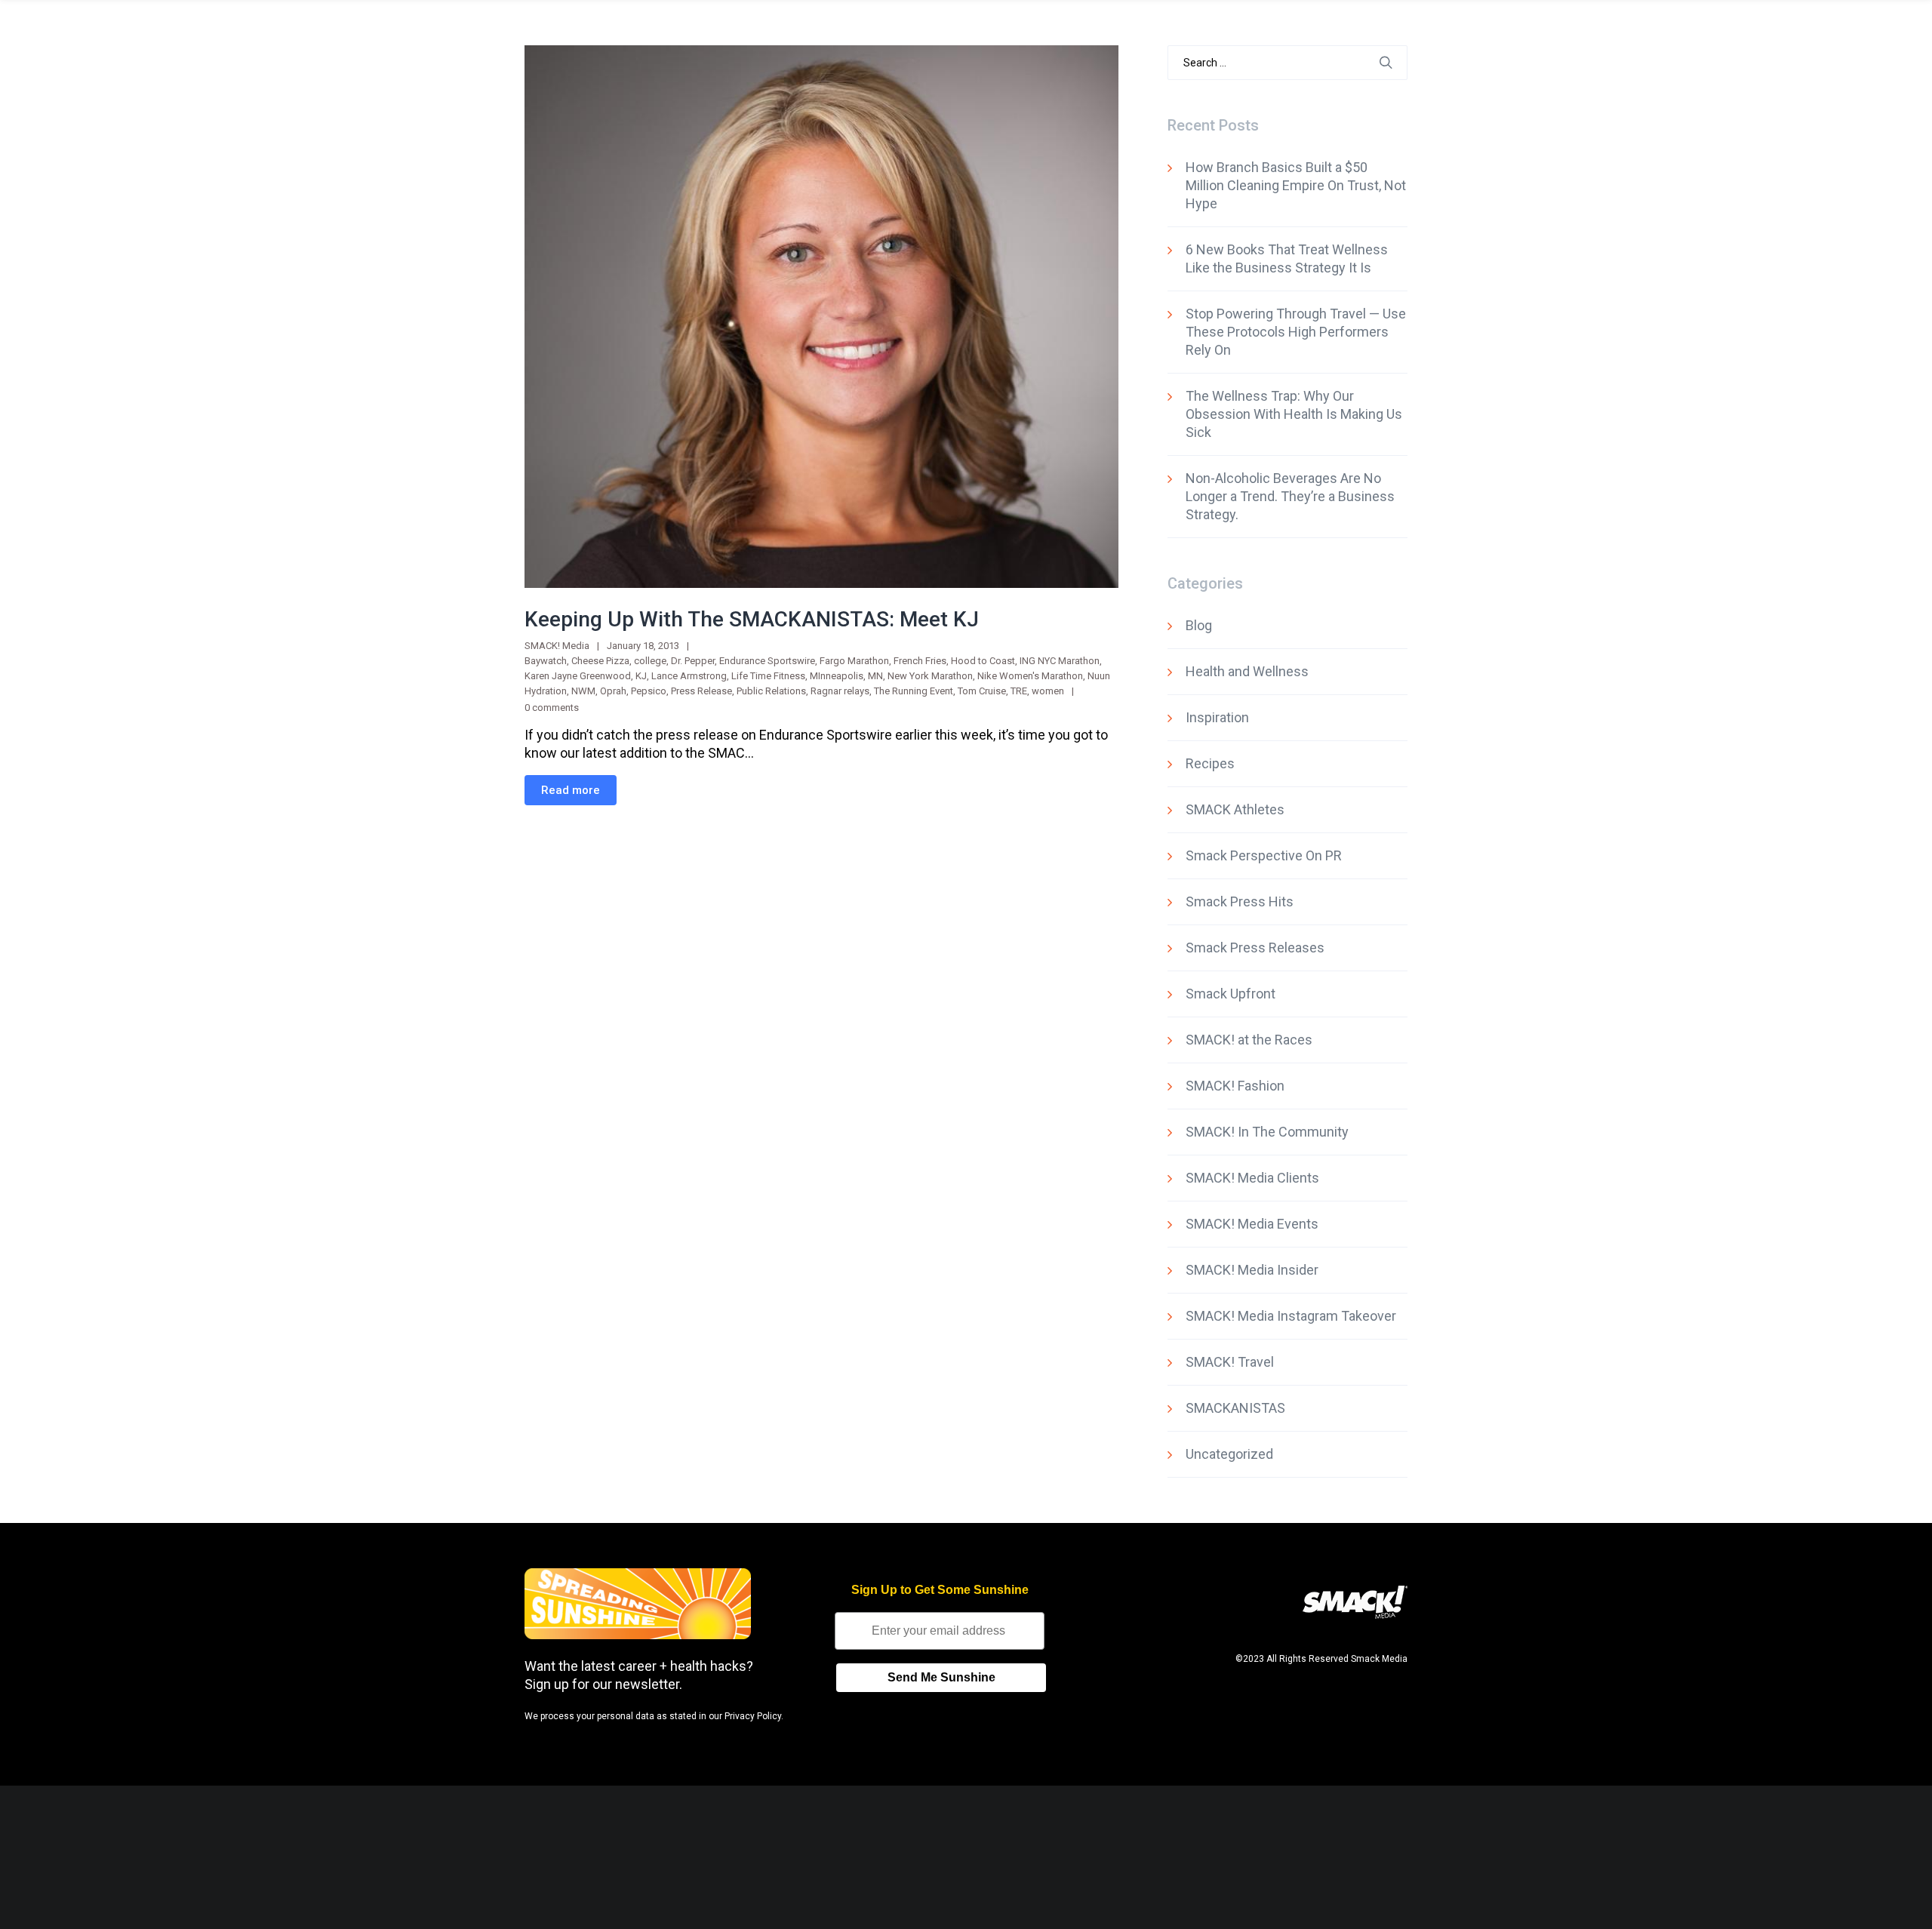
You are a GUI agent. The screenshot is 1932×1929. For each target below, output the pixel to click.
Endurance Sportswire (767, 661)
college (650, 661)
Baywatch (546, 661)
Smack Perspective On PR (1264, 855)
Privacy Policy (753, 1716)
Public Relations (771, 691)
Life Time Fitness (768, 676)
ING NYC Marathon (1060, 661)
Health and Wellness (1247, 671)
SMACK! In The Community (1267, 1132)
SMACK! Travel (1230, 1362)
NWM (583, 691)
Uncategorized (1229, 1454)
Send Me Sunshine (941, 1677)
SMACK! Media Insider (1252, 1270)
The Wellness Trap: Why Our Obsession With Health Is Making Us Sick (1294, 414)
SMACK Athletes (1235, 809)
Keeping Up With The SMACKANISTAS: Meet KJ (752, 619)
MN (875, 676)
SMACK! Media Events (1252, 1224)
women (1048, 691)
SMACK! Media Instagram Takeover (1291, 1316)
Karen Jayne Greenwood (578, 676)
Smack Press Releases (1255, 948)
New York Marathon (930, 676)
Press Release (701, 691)
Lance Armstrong (689, 676)
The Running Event (914, 691)
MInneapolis (837, 676)
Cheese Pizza (600, 661)
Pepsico (649, 691)
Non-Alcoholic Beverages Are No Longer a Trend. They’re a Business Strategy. (1290, 496)
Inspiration (1217, 717)
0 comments (552, 708)
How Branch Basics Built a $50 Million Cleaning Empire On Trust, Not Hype (1296, 185)
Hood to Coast (983, 661)
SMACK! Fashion (1235, 1086)
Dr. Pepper (693, 661)
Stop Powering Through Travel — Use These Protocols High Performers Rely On (1296, 332)
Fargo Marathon (854, 661)
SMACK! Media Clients (1252, 1178)
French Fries (920, 661)
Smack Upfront (1231, 994)
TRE (1019, 691)
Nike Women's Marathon (1030, 676)
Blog (1199, 625)
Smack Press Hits (1240, 901)
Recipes (1210, 763)
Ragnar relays (840, 691)
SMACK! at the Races (1249, 1040)
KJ (641, 676)
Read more (571, 790)
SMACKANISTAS (1235, 1408)
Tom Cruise (982, 691)
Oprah (613, 691)
